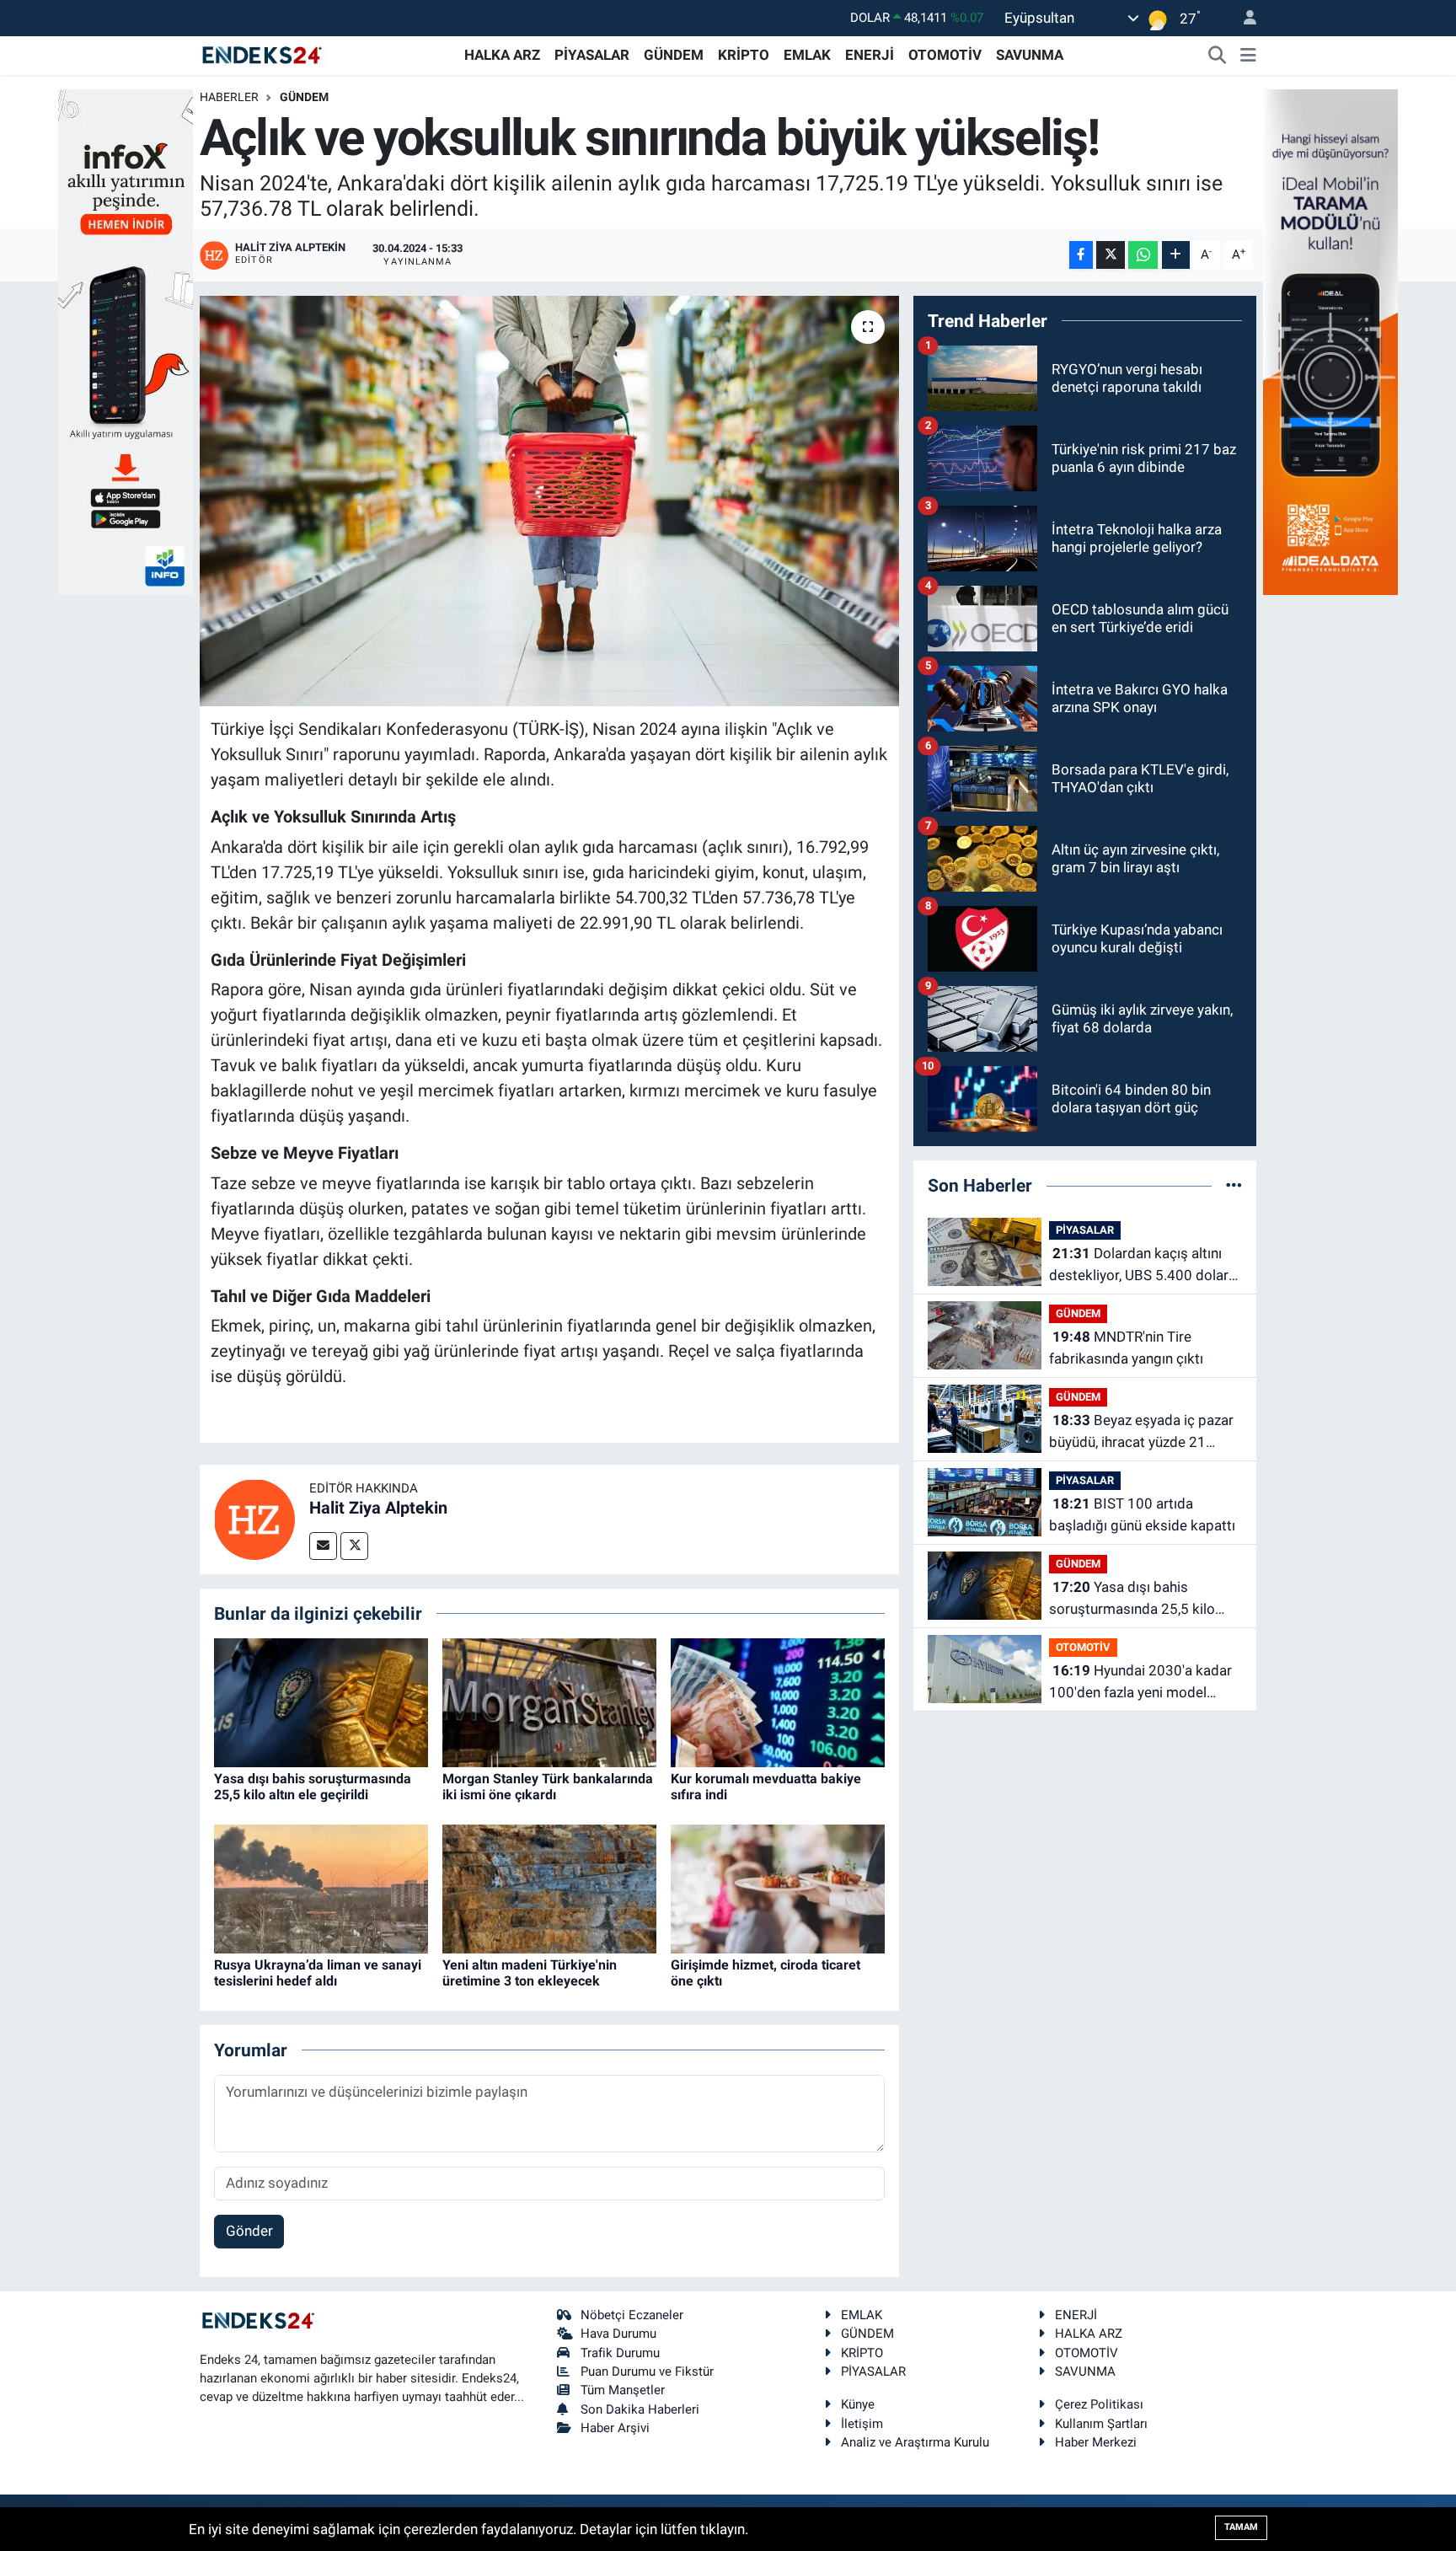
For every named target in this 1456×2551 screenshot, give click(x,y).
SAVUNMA (1030, 55)
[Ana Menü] (1248, 56)
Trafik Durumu (620, 2353)
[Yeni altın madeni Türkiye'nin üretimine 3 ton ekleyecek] (549, 1888)
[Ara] (1218, 56)
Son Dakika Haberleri (640, 2409)
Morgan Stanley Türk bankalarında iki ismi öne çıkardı (548, 1787)
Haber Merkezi (1096, 2442)
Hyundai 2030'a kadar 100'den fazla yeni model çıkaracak (1140, 1683)
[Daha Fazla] (1176, 255)
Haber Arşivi (615, 2428)
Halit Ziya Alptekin (378, 1508)
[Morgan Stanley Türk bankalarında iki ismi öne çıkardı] (549, 1702)
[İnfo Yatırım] (126, 340)
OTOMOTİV (945, 55)
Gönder (249, 2231)
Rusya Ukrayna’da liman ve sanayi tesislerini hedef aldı (318, 1973)
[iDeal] (1330, 340)
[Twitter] (354, 1546)
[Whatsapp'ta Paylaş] (1143, 255)
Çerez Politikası (1099, 2404)
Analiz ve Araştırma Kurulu (915, 2442)
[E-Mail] (323, 1546)
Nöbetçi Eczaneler (632, 2315)
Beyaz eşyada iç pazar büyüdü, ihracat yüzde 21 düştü (1141, 1432)
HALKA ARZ (502, 55)
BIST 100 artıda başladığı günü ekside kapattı (1142, 1514)
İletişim (862, 2424)
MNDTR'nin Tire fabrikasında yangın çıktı (1126, 1348)
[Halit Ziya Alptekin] (254, 1518)
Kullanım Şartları (1101, 2424)
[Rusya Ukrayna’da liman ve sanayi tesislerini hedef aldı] (321, 1888)
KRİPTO (744, 55)
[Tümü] (1234, 1185)
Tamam (1241, 2527)
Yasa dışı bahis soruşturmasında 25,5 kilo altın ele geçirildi (313, 1787)
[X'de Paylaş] (1111, 255)
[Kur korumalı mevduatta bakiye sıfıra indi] (778, 1702)
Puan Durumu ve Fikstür (647, 2371)
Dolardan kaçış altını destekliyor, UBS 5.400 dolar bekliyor (1139, 1265)
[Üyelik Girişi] (1243, 18)
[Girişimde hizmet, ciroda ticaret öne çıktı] (778, 1888)
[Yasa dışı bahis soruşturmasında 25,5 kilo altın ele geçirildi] (321, 1702)
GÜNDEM (674, 55)
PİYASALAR (592, 55)
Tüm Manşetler (623, 2390)
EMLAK (807, 55)
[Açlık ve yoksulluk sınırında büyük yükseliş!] (550, 501)
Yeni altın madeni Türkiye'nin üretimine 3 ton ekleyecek (530, 1973)
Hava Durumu (618, 2334)
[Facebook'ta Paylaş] (1081, 255)
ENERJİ (870, 55)
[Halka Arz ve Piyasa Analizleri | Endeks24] (263, 54)
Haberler (229, 97)
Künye (858, 2404)
